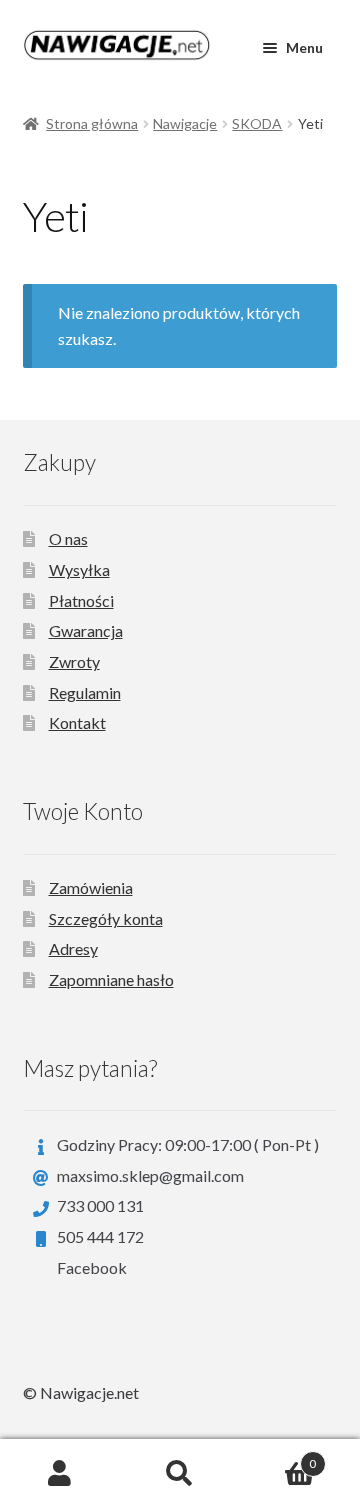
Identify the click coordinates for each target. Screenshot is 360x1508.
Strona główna (92, 123)
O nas (68, 538)
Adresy (73, 948)
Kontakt (77, 722)
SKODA (257, 123)
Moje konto (60, 1474)
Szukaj (180, 1474)
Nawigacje (185, 123)
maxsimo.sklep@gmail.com (150, 1175)
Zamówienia (91, 887)
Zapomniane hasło (111, 979)
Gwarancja (86, 630)
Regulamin (85, 692)
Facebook (92, 1267)
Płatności (81, 600)
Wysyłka (79, 569)
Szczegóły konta (106, 918)
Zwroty (74, 661)
